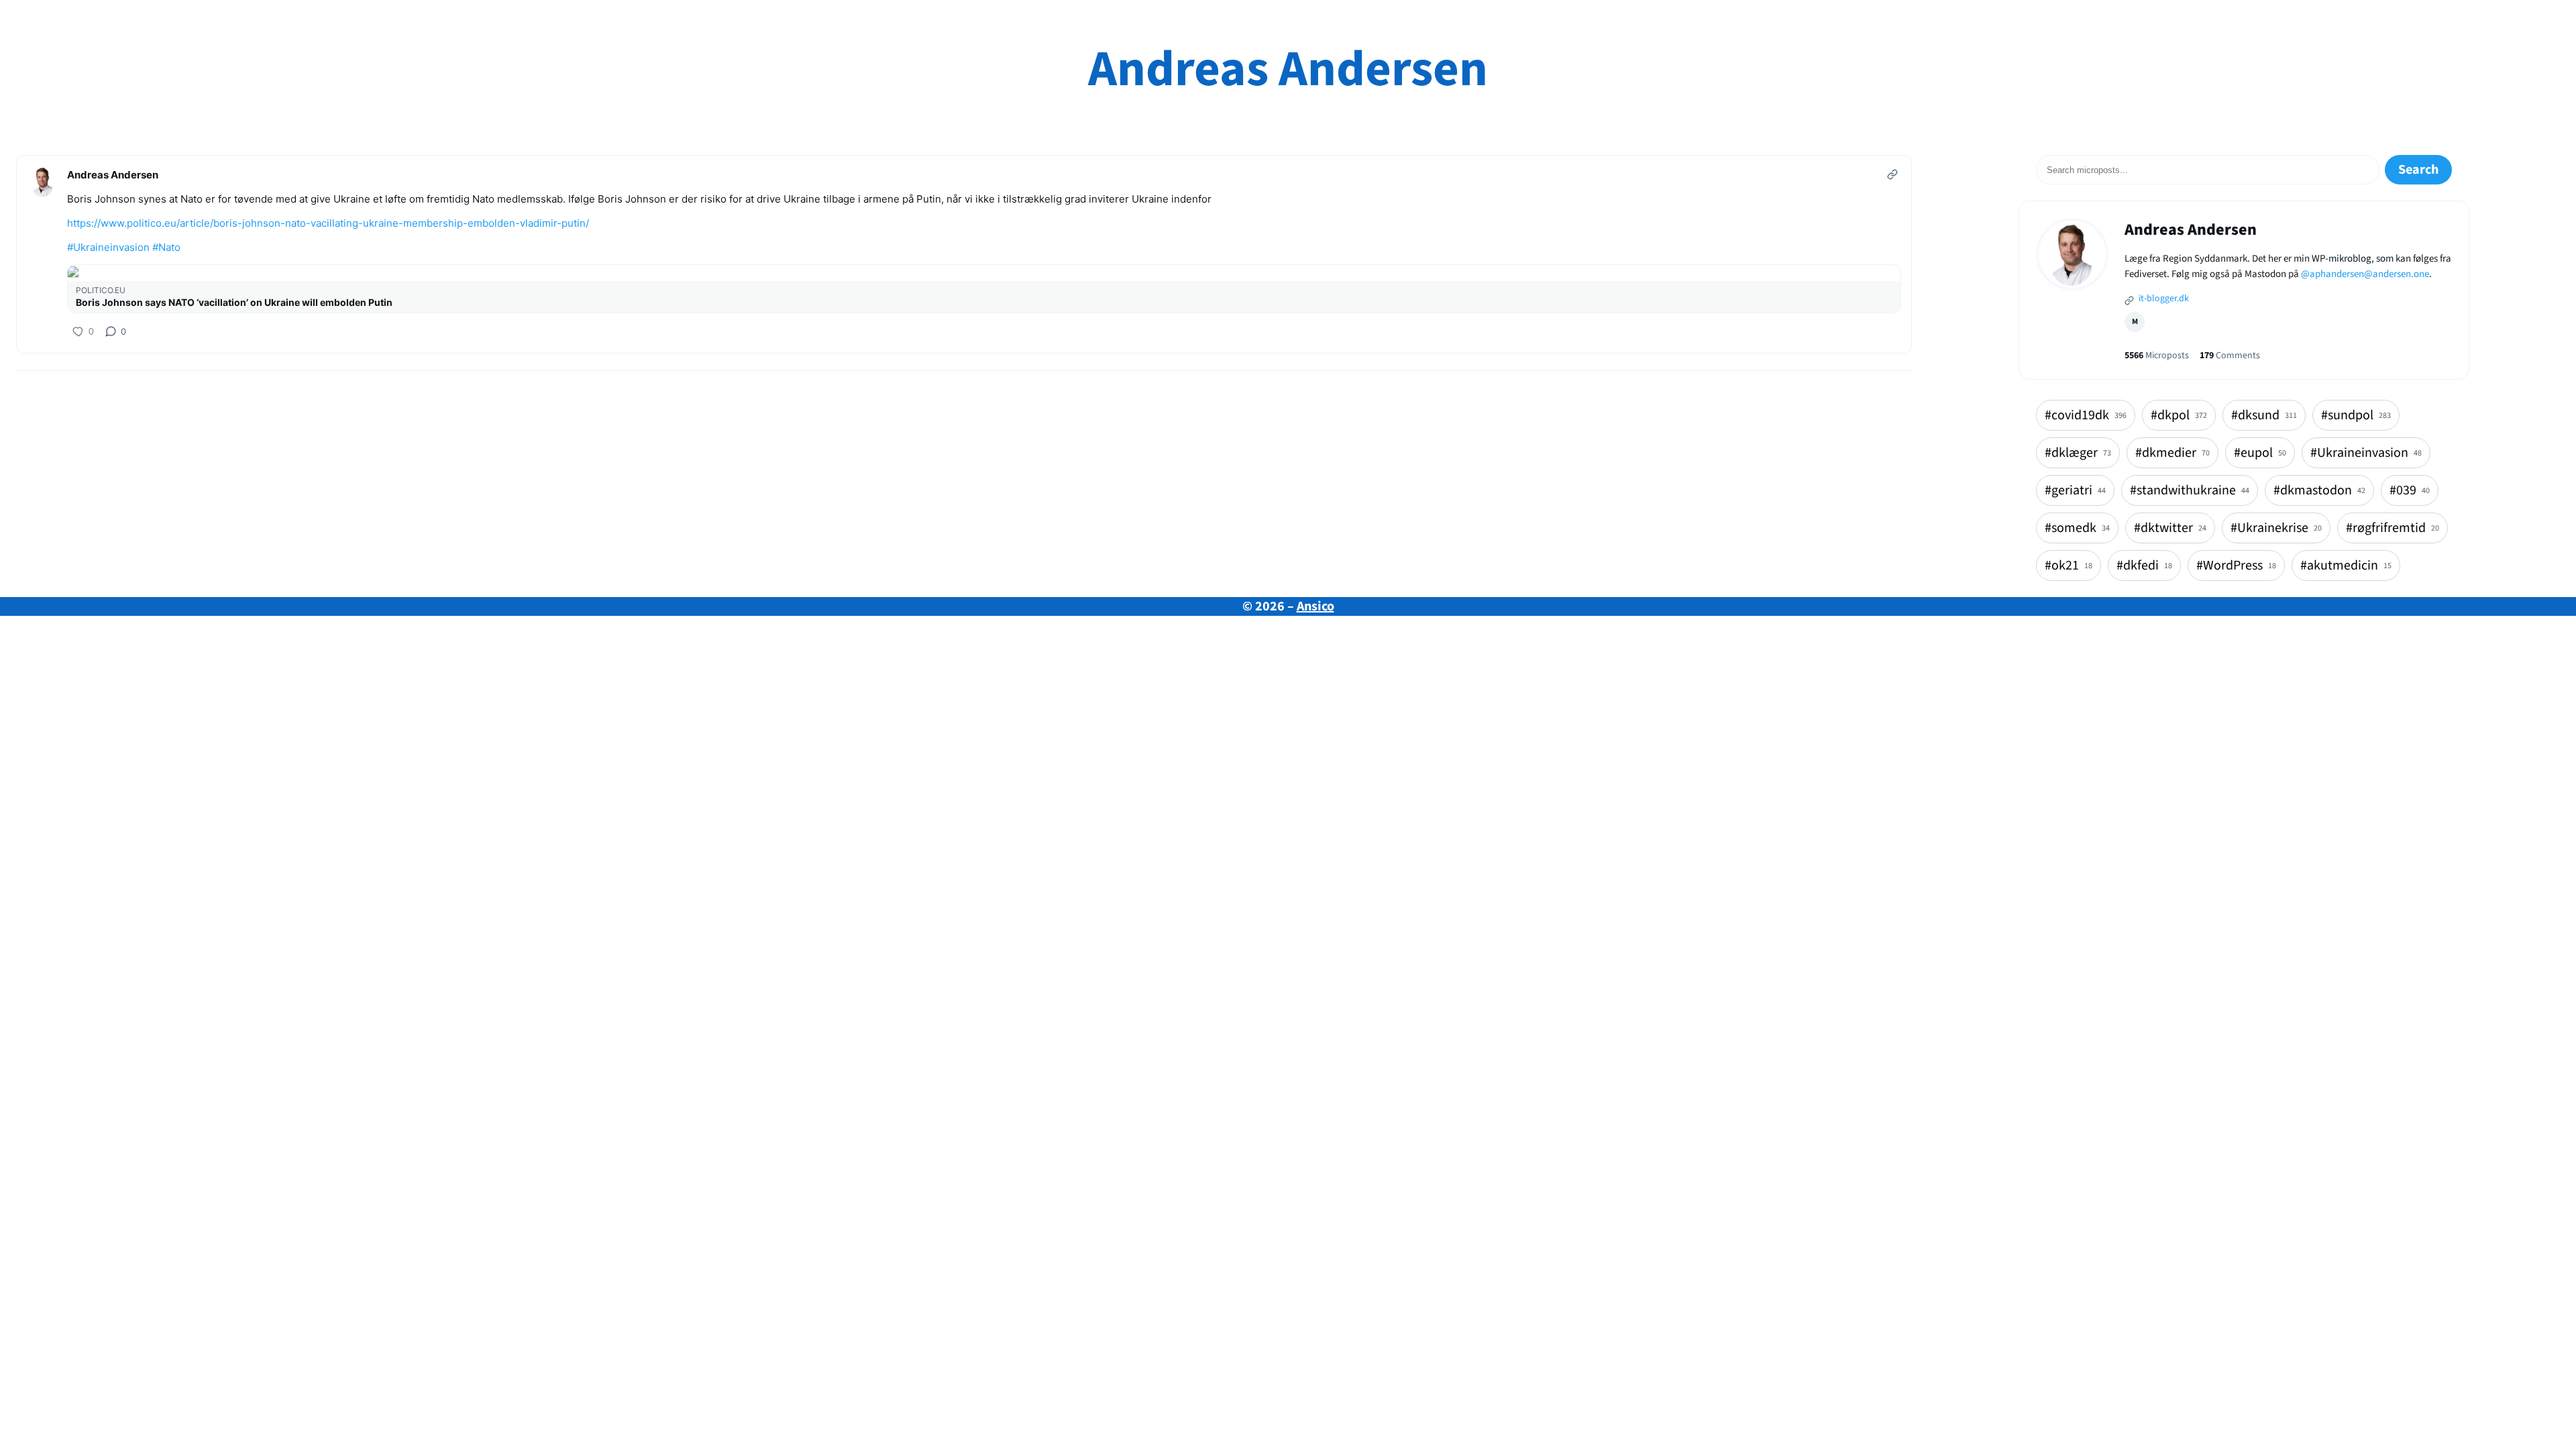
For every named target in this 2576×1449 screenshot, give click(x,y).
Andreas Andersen (1288, 69)
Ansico (1316, 606)
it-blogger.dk (2163, 299)
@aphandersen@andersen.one (2365, 274)
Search (2418, 170)
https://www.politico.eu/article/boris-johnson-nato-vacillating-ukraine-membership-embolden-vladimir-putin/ (328, 223)
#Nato (166, 247)
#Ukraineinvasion (108, 247)
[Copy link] (1892, 174)
